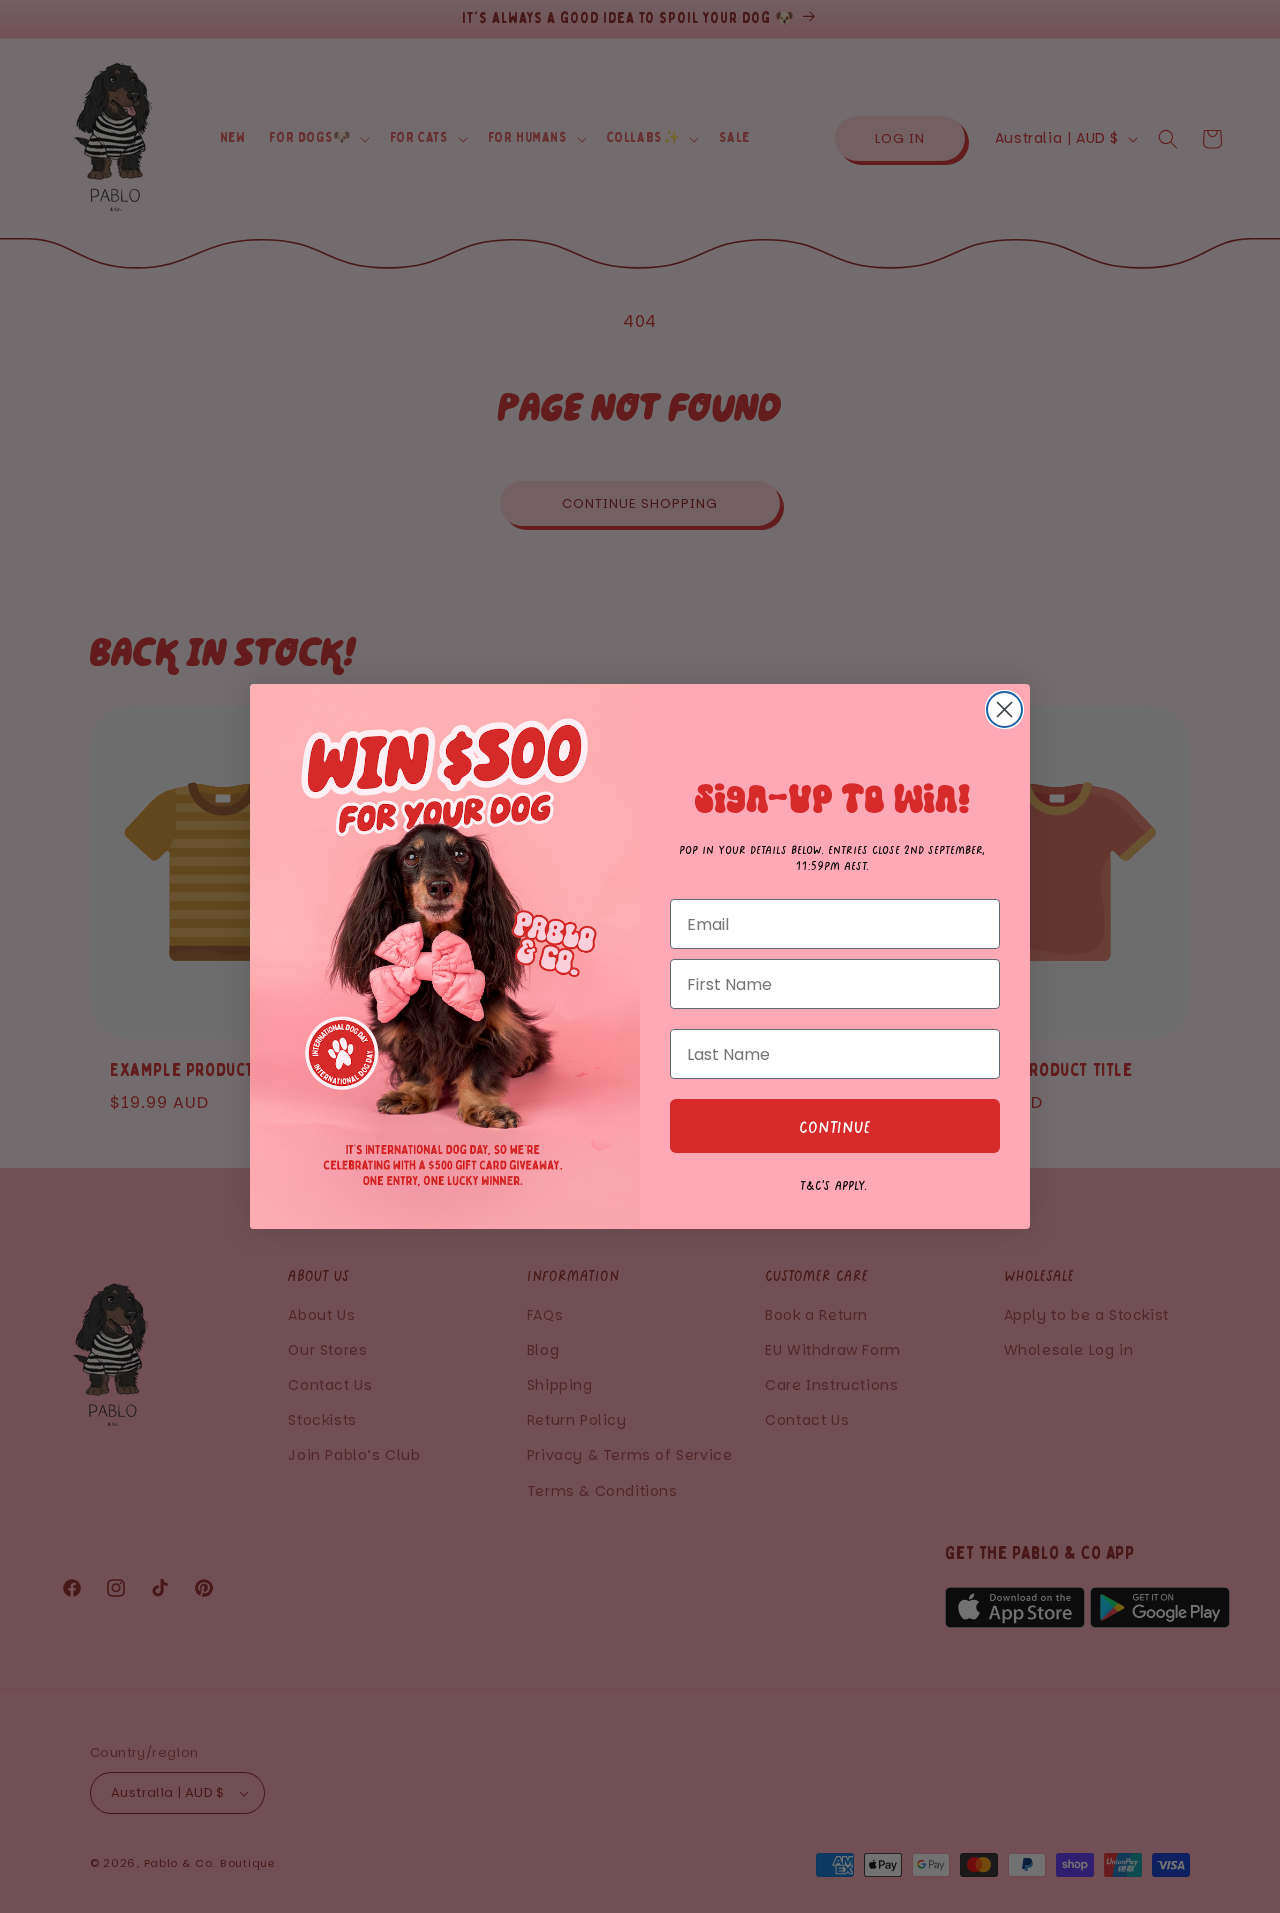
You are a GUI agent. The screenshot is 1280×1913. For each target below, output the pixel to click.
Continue (835, 1126)
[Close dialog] (1004, 709)
